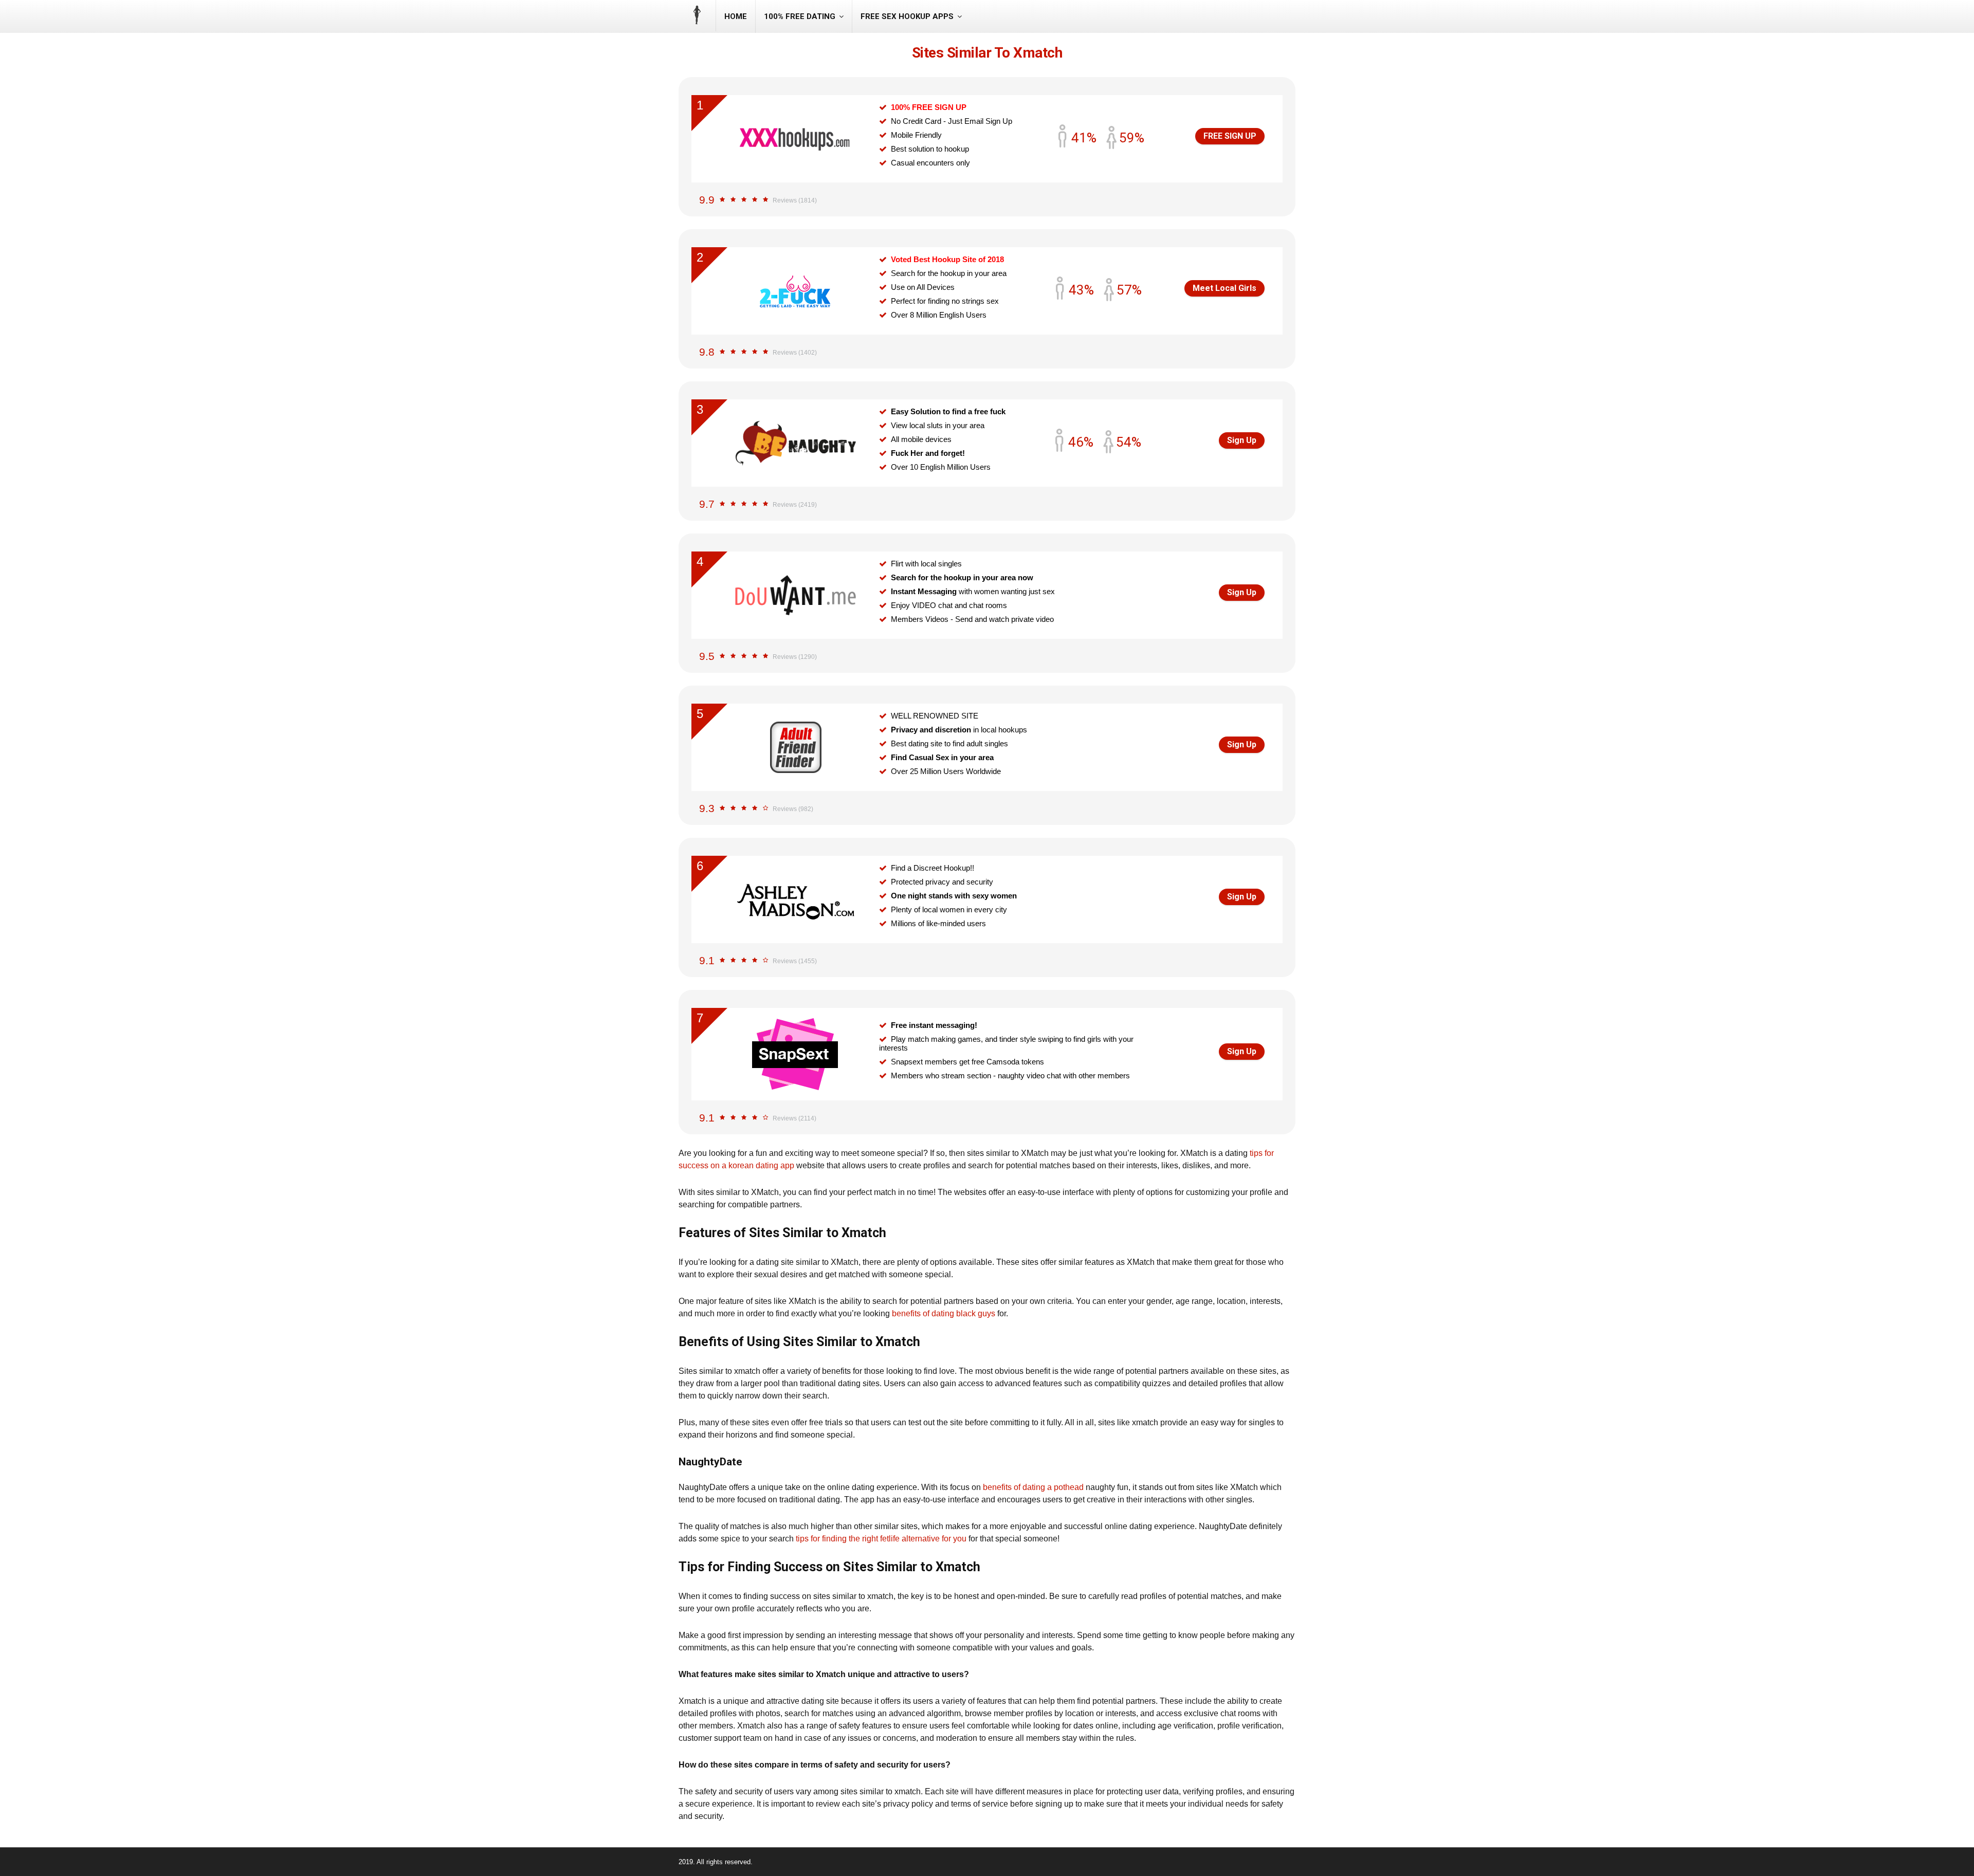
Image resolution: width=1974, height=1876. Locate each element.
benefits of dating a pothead (1033, 1487)
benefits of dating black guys (944, 1313)
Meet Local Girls (1224, 288)
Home (736, 16)
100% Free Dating (800, 16)
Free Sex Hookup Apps (907, 16)
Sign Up (1242, 440)
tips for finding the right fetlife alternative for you (881, 1539)
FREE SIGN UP (1230, 136)
